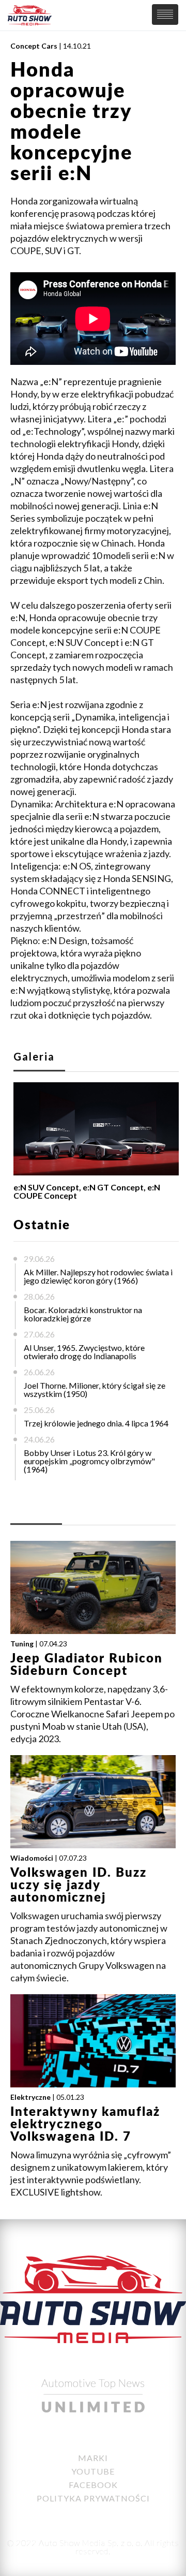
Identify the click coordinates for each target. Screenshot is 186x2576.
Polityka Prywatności (93, 2498)
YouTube (93, 2471)
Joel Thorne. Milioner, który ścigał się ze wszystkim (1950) (95, 1389)
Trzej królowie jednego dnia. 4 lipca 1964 (96, 1423)
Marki (93, 2458)
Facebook (93, 2485)
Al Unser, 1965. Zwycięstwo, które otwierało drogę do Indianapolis (84, 1352)
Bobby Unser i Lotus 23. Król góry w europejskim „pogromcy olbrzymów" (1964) (89, 1461)
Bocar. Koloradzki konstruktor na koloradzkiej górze (83, 1314)
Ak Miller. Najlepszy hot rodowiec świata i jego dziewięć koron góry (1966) (98, 1276)
